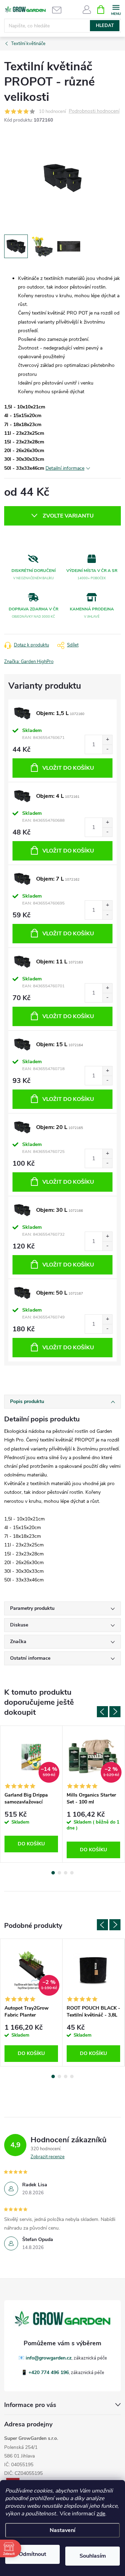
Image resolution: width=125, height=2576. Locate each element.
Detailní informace (65, 468)
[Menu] (116, 9)
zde (101, 2514)
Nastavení (62, 2530)
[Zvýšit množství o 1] (107, 740)
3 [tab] (66, 1873)
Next (115, 1712)
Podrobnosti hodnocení (94, 111)
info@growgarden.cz (49, 2358)
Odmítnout (32, 2554)
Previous (102, 1712)
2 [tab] (59, 1873)
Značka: (29, 662)
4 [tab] (72, 1873)
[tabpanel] (31, 1794)
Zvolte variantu (68, 516)
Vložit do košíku (68, 768)
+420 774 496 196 (49, 2372)
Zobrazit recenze (48, 2157)
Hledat (105, 26)
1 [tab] (53, 1873)
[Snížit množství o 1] (107, 749)
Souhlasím (93, 2556)
